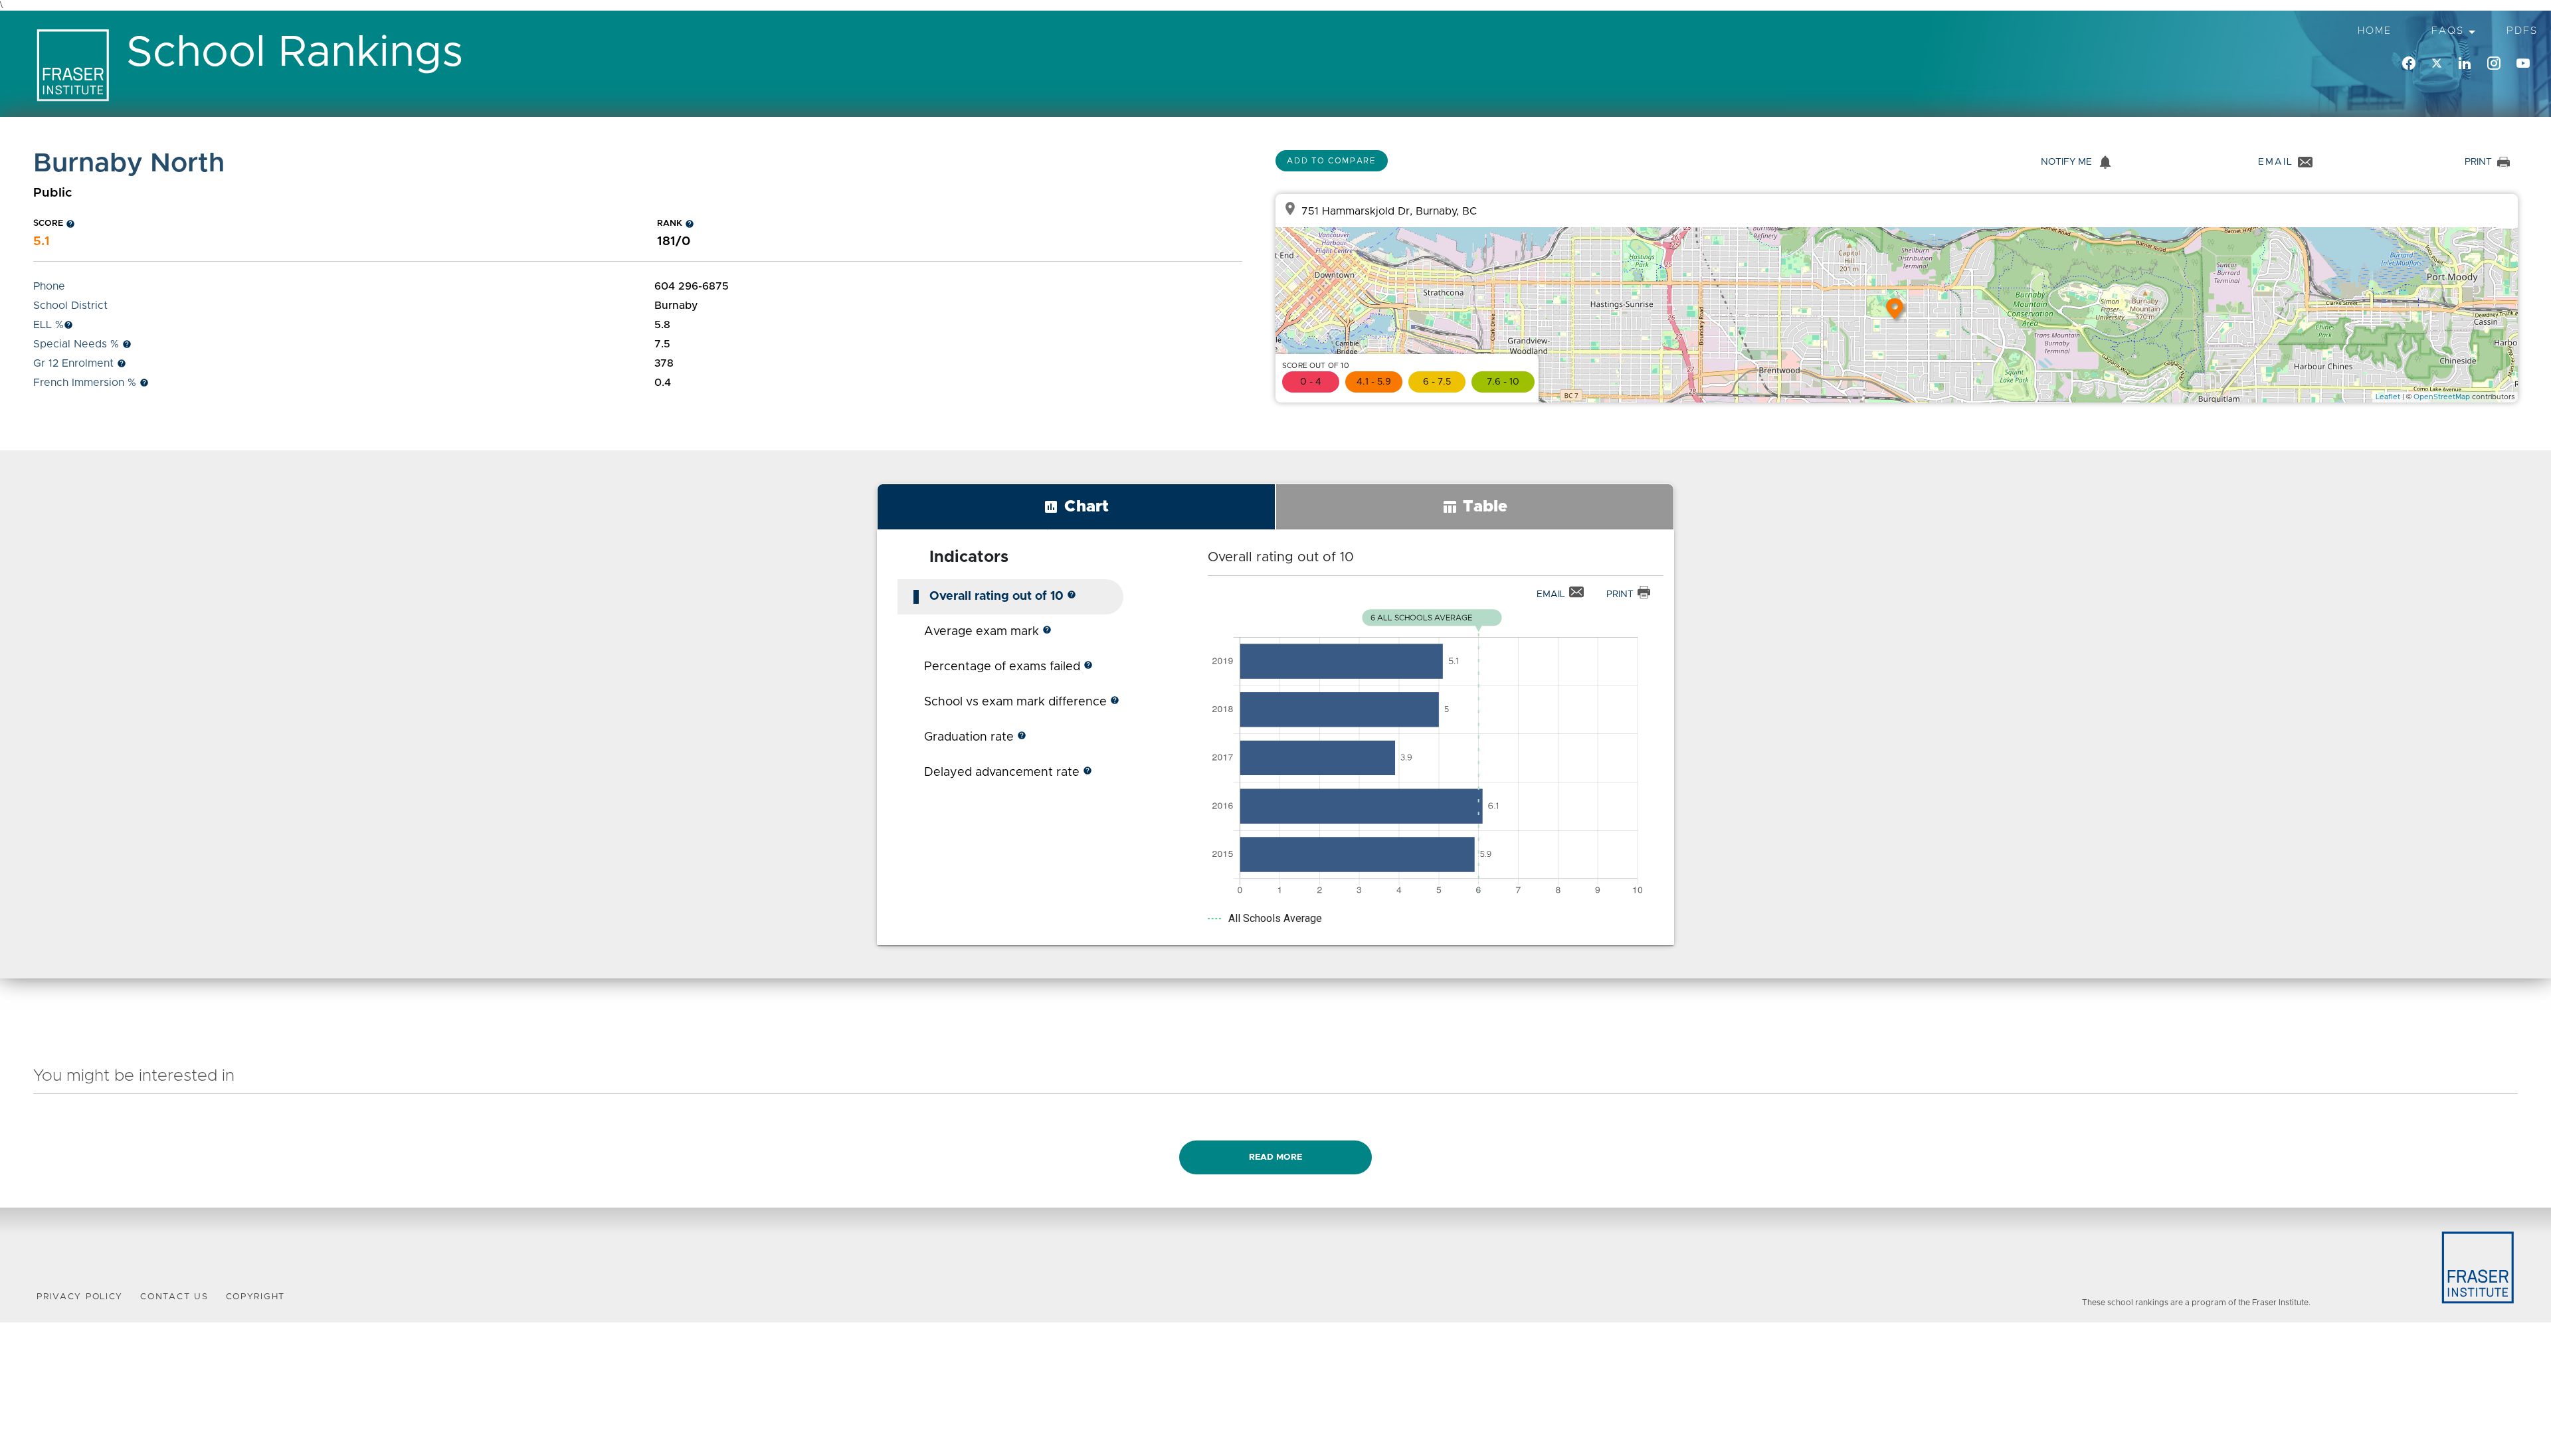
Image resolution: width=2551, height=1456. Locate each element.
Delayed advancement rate (1008, 773)
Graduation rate (975, 737)
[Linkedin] (2465, 64)
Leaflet (2388, 397)
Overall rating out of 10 (1003, 596)
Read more (1275, 1157)
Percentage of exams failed (1008, 667)
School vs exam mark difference (1022, 702)
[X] (2437, 64)
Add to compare (1332, 161)
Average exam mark (988, 632)
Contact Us (174, 1297)
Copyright (256, 1297)
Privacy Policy (80, 1297)
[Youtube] (2523, 64)
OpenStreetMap (2442, 397)
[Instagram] (2494, 64)
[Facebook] (2409, 64)
